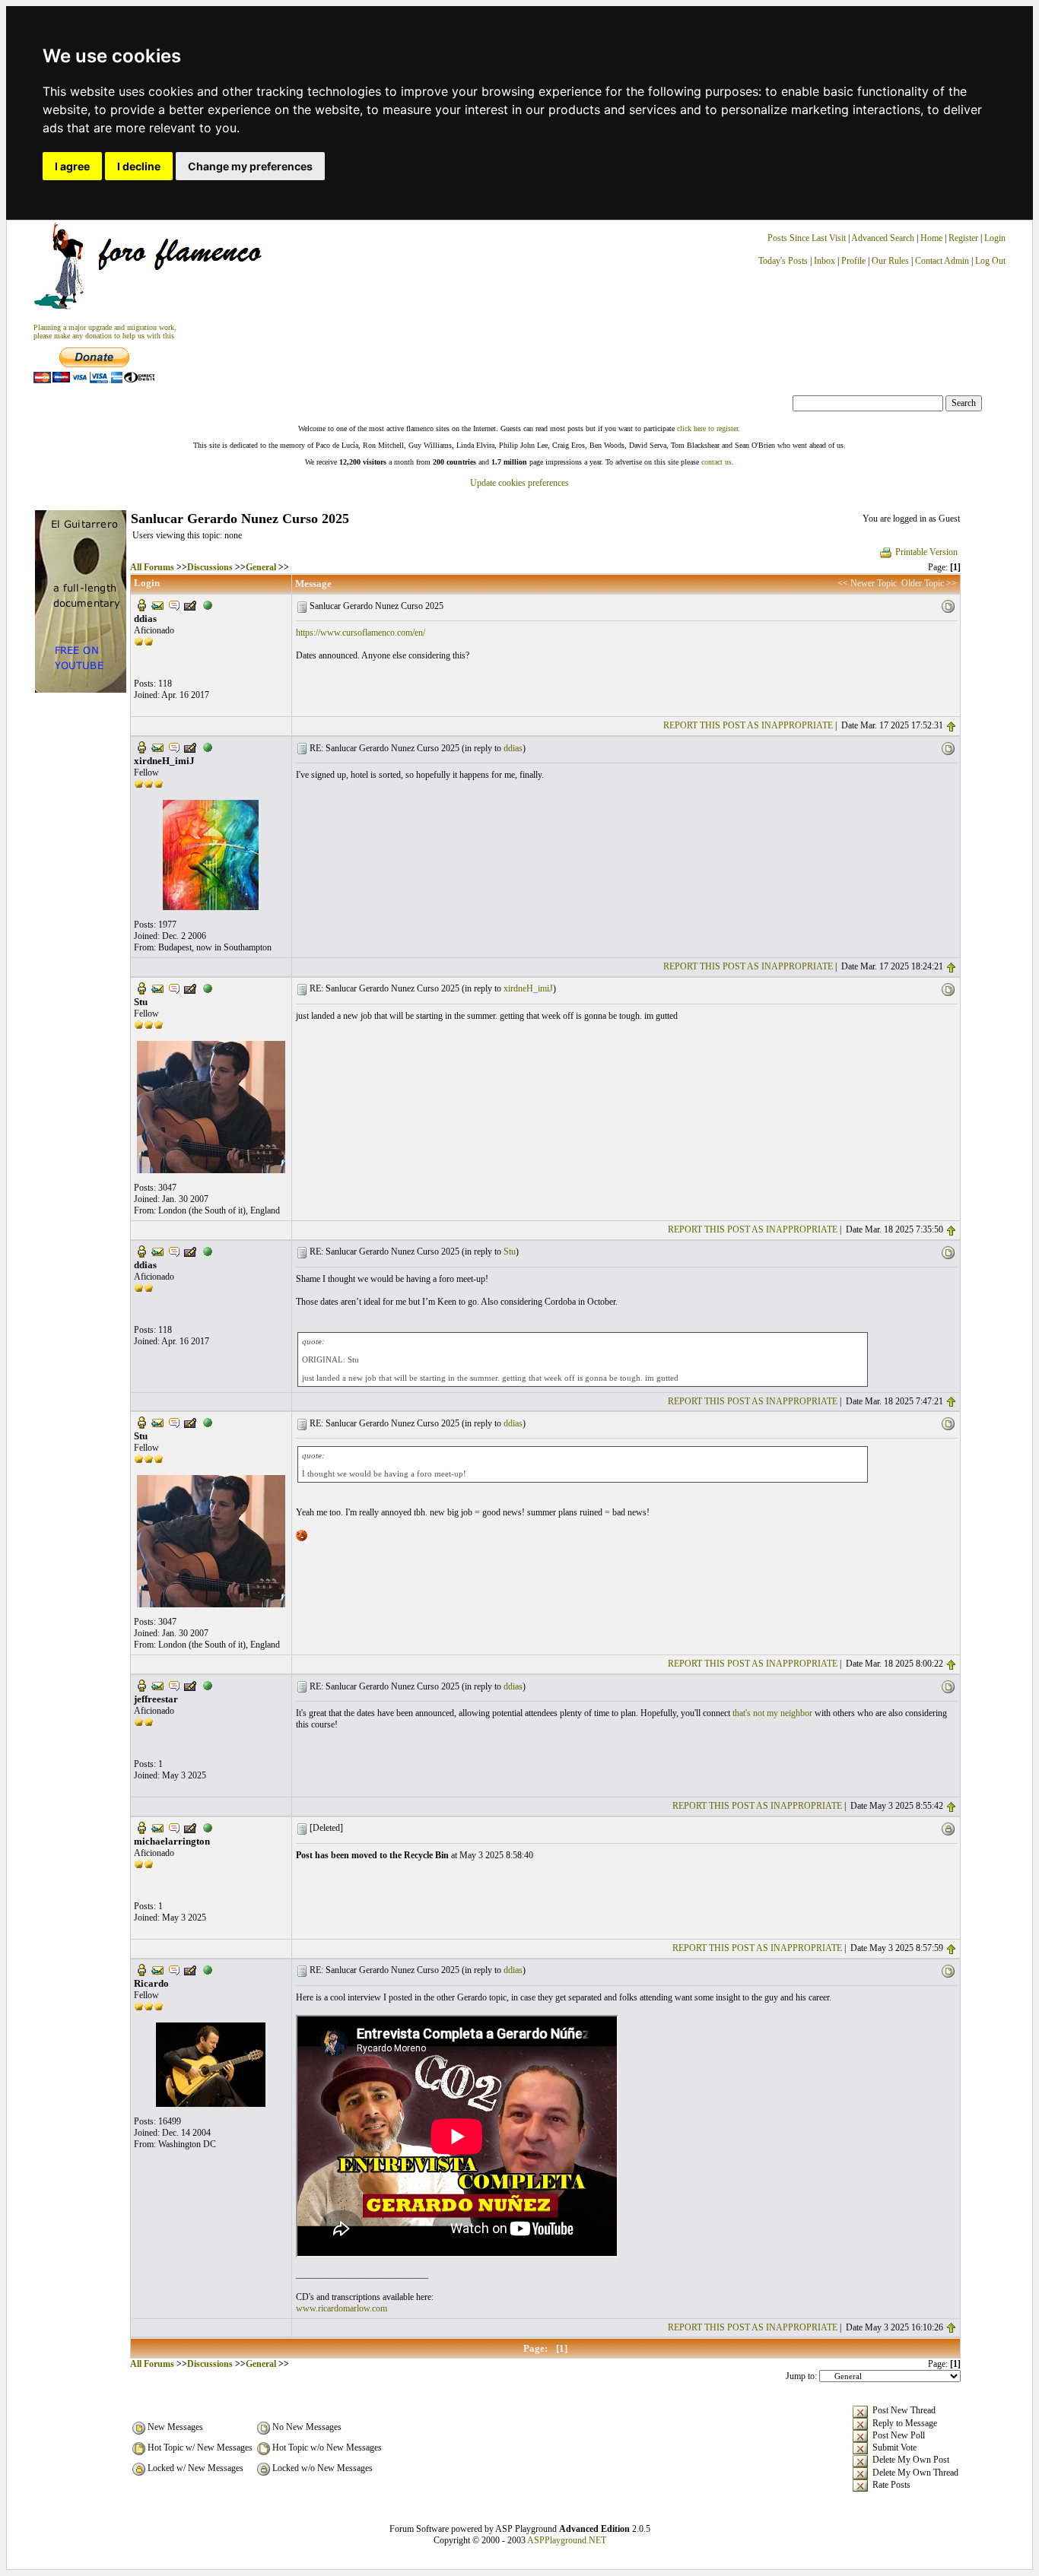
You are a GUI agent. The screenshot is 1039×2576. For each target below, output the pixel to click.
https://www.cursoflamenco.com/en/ (361, 633)
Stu (510, 1252)
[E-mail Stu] (157, 988)
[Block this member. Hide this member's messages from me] (208, 604)
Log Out (990, 261)
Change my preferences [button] (250, 166)
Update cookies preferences (519, 483)
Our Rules (890, 261)
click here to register (707, 428)
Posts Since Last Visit (807, 238)
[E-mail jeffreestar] (157, 1685)
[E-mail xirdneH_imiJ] (157, 747)
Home (931, 238)
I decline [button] (139, 166)
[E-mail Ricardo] (157, 1968)
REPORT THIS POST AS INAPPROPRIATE (748, 725)
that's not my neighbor (772, 1713)
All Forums (152, 567)
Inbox (825, 261)
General (261, 567)
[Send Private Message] (174, 604)
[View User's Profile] (141, 604)
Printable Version (926, 552)
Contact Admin (942, 261)
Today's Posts (783, 261)
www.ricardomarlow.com (342, 2308)
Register (964, 238)
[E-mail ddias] (157, 604)
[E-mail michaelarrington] (157, 1827)
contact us (716, 462)
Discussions (210, 567)
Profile (853, 261)
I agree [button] (72, 166)
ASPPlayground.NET (567, 2540)
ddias (513, 748)
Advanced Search (883, 238)
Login (995, 238)
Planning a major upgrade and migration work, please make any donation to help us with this (105, 332)
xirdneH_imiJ (528, 988)
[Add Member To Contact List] (190, 604)
